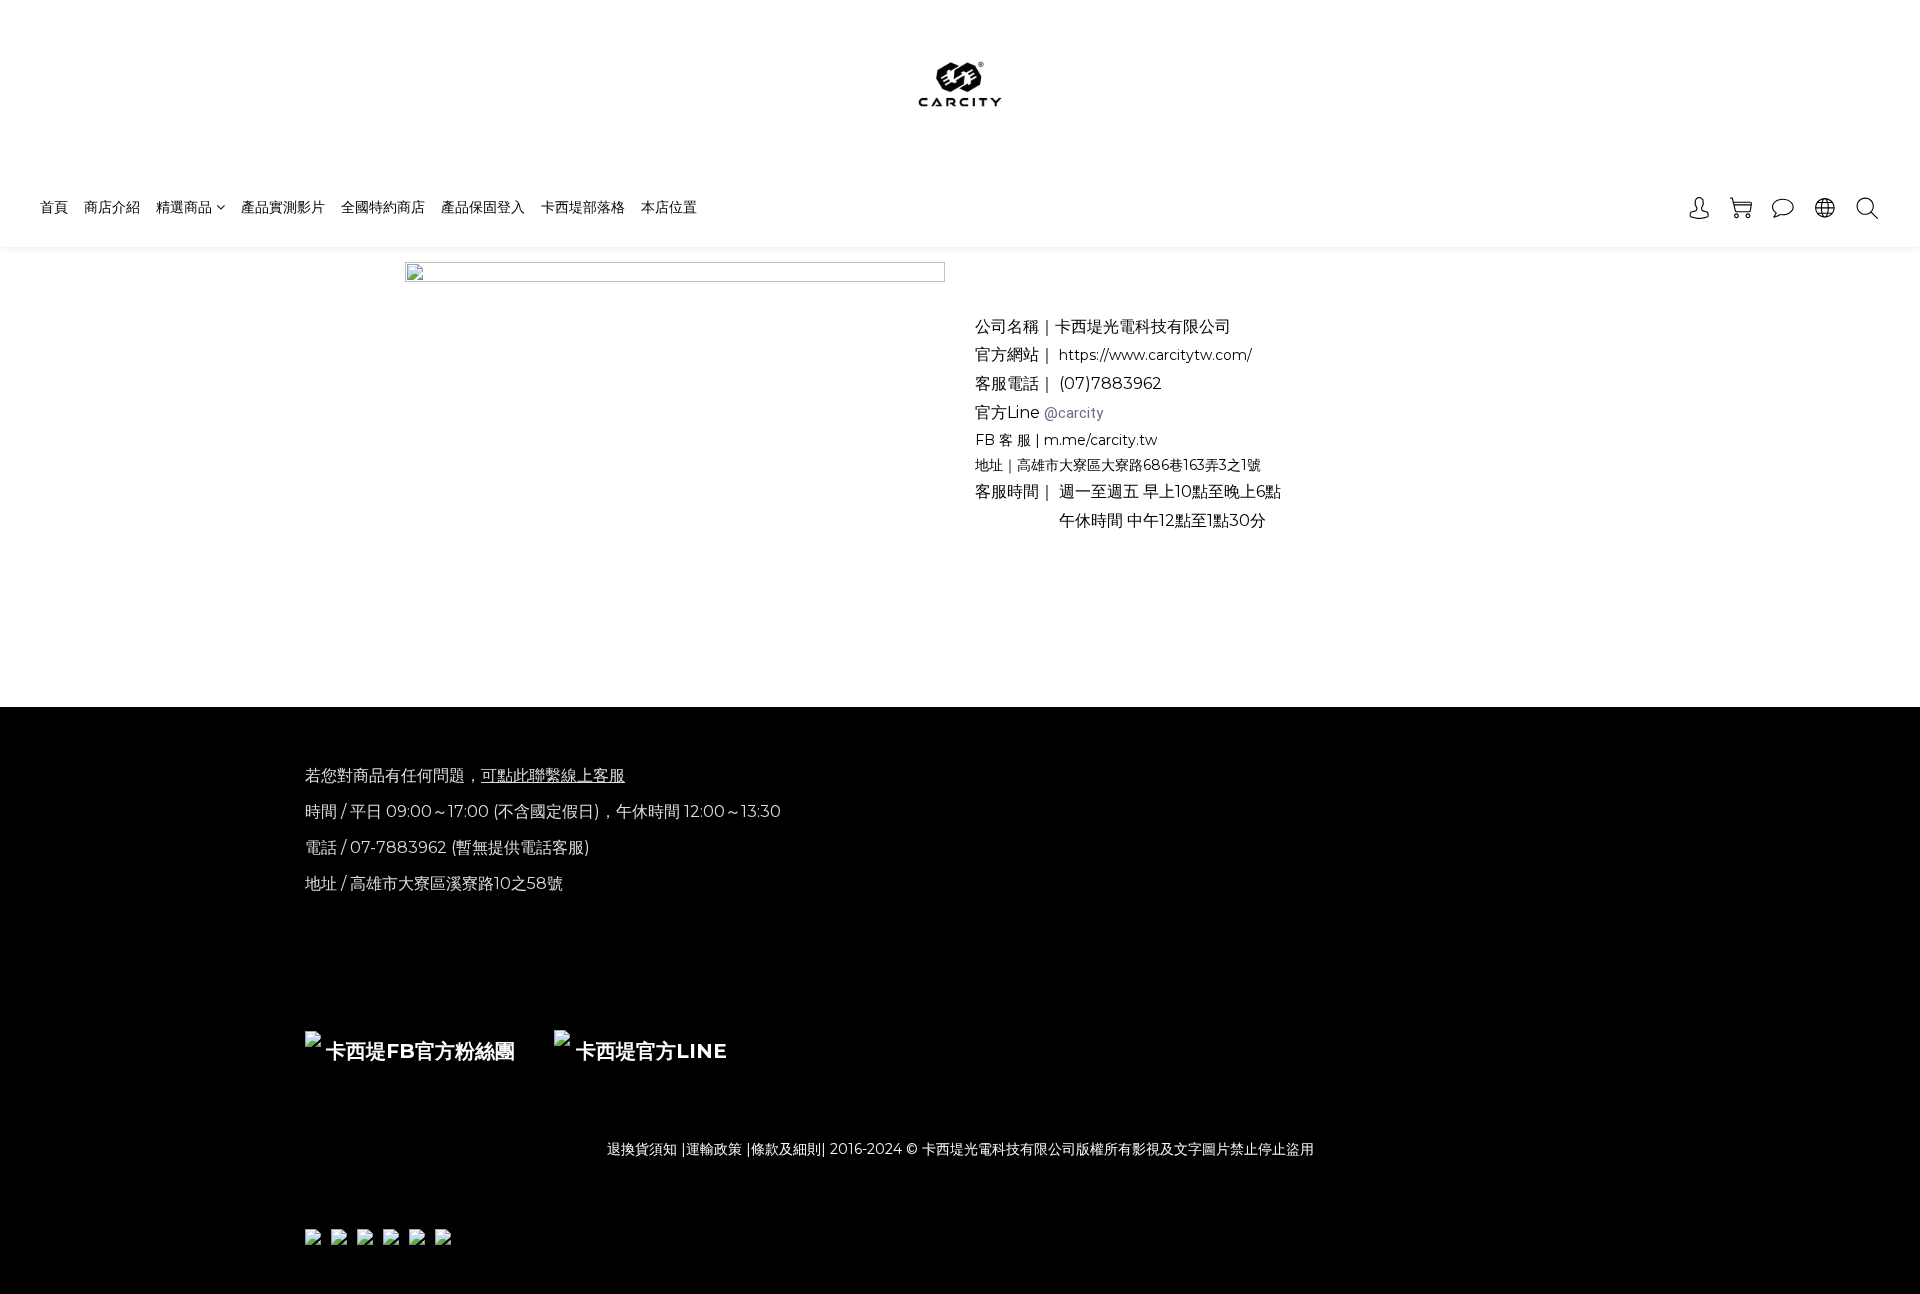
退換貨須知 (642, 1149)
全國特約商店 (383, 207)
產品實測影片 (283, 207)
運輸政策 (714, 1149)
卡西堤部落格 (583, 207)
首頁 (54, 207)
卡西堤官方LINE (651, 1051)
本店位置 (669, 207)
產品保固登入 (483, 207)
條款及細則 (786, 1149)
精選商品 (184, 207)
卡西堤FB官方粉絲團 (420, 1051)
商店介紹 (112, 207)
